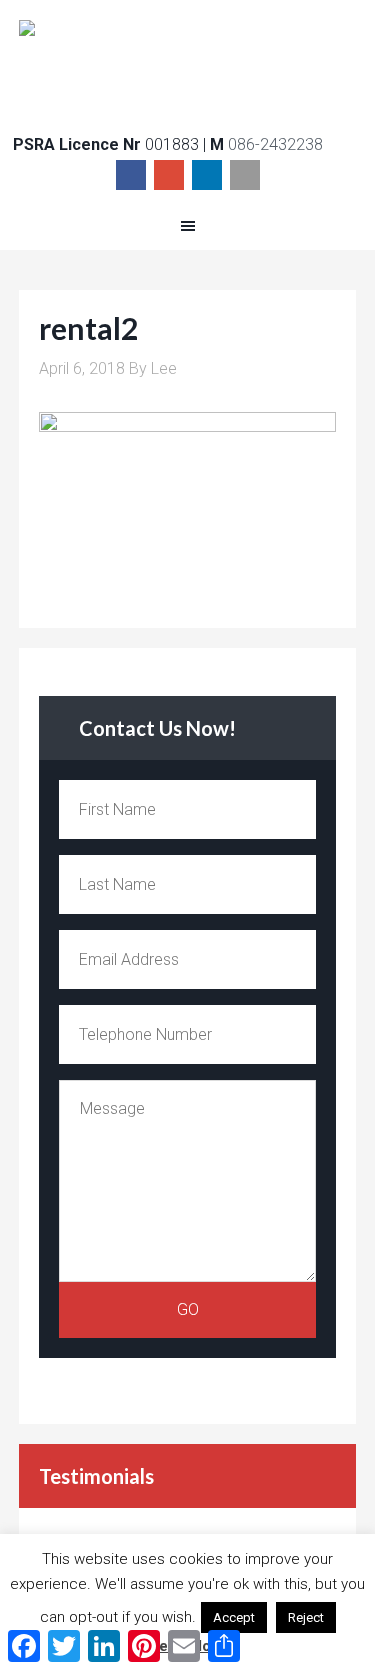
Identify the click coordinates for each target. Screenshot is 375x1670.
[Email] (245, 175)
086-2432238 (275, 144)
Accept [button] (234, 1617)
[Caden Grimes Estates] (188, 61)
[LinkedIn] (207, 175)
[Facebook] (131, 175)
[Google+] (169, 175)
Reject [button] (306, 1617)
